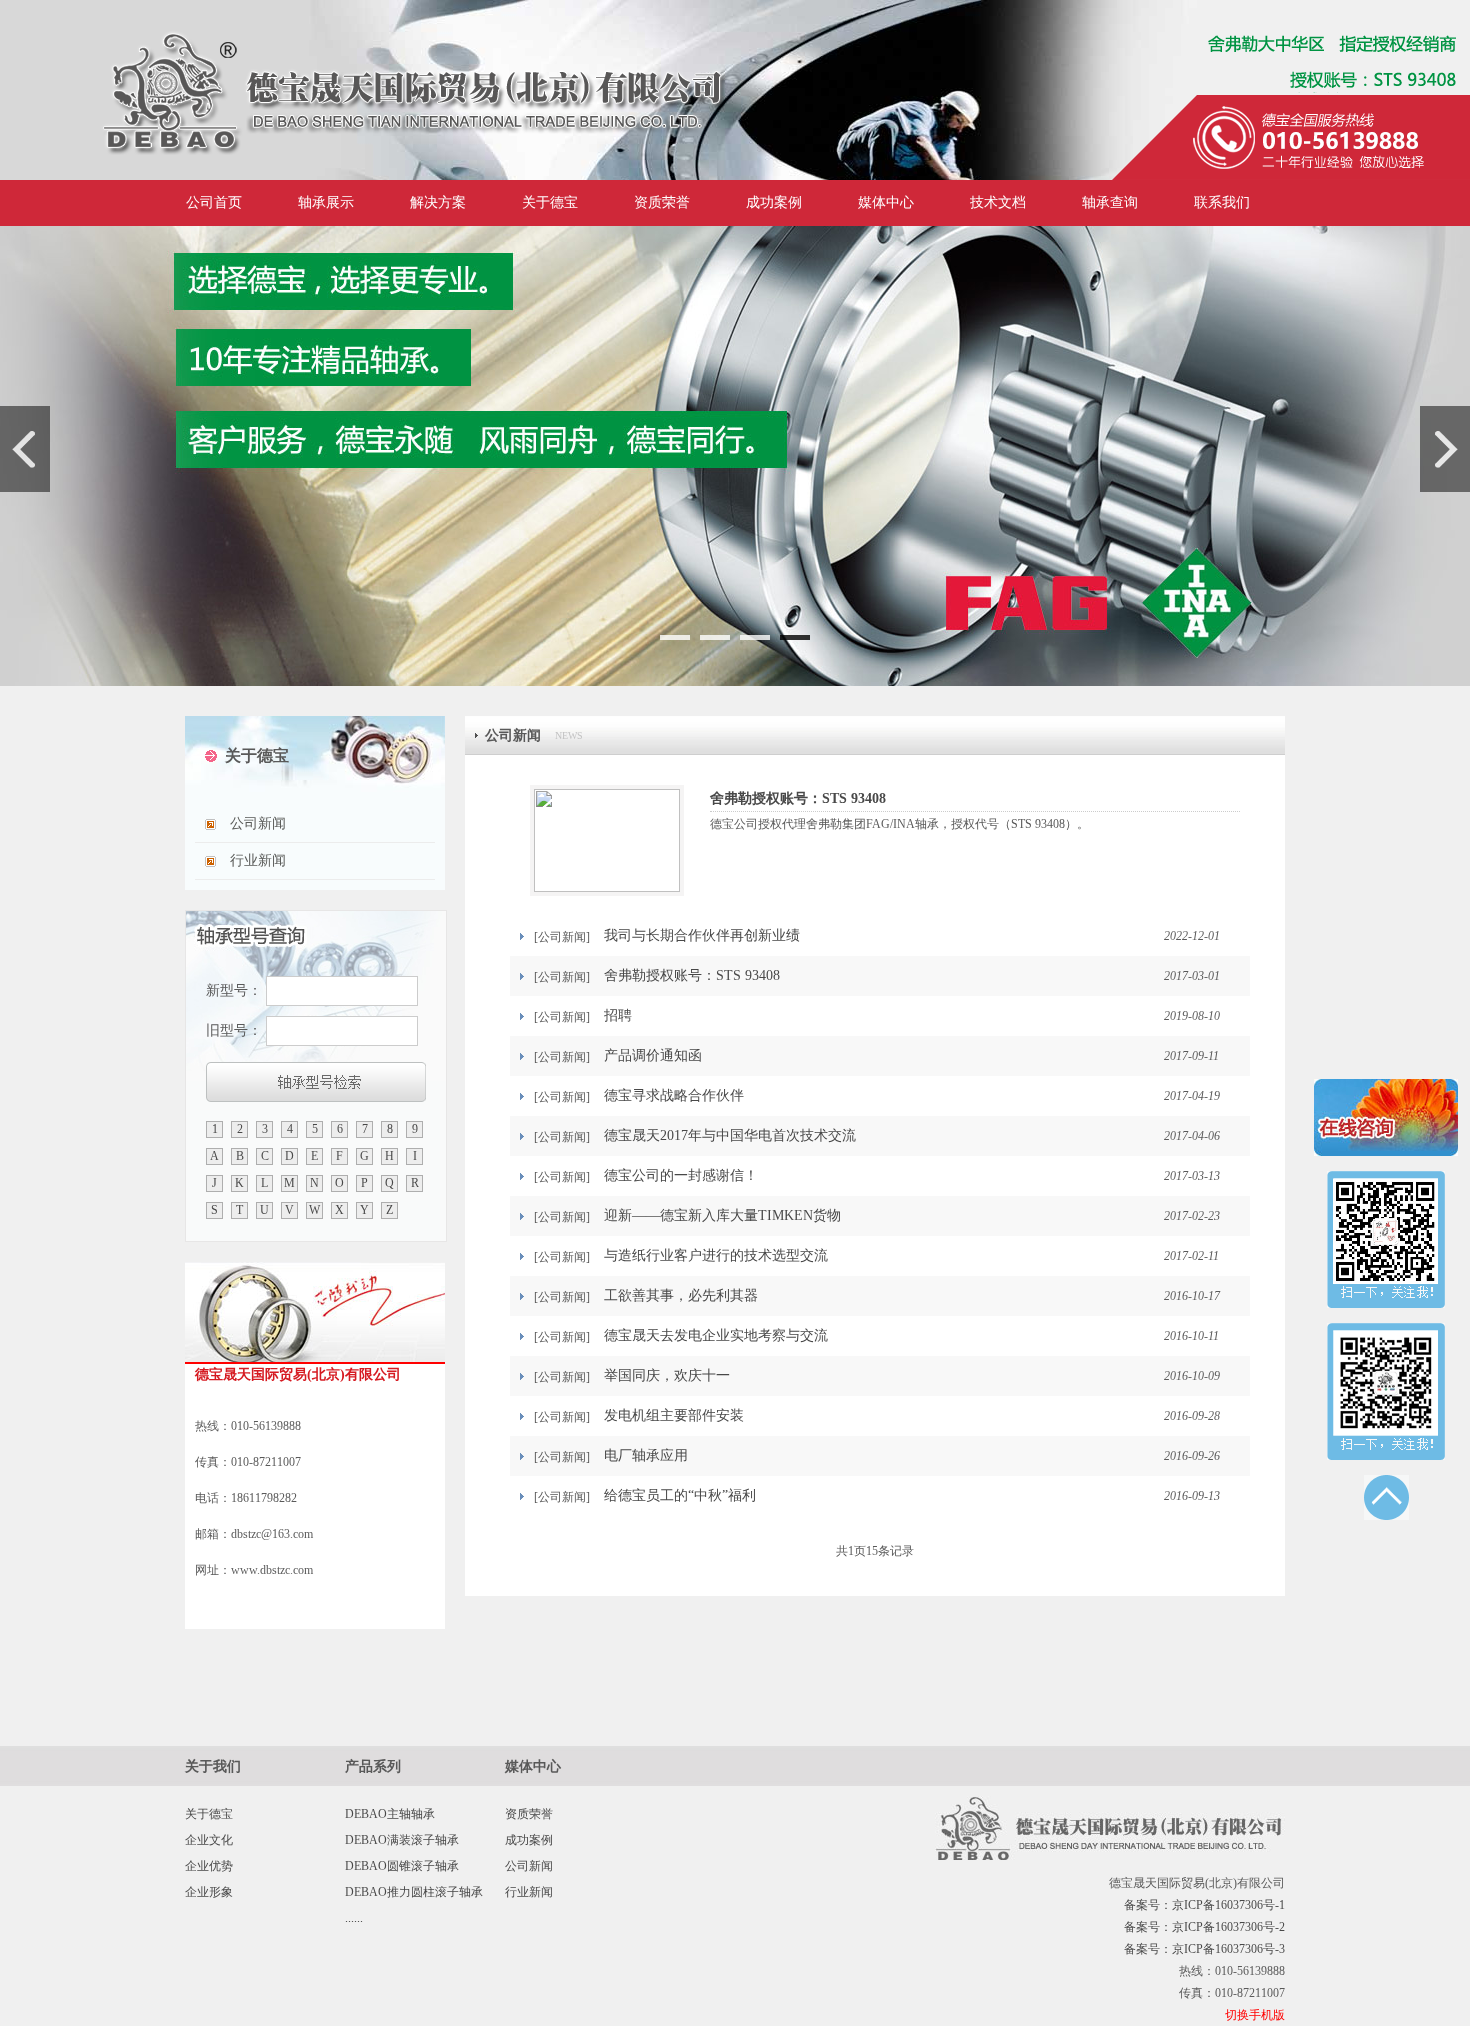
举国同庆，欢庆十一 (667, 1375)
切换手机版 (1255, 2015)
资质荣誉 (662, 202)
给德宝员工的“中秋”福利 (680, 1495)
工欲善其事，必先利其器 (681, 1295)
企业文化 (209, 1840)
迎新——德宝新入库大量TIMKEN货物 (722, 1215)
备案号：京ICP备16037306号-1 (1204, 1905)
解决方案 (438, 202)
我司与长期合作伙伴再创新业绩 (702, 935)
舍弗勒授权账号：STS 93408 (798, 798)
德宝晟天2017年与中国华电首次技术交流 (730, 1135)
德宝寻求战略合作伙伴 (674, 1095)
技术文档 (998, 202)
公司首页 (214, 202)
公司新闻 (258, 823)
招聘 (618, 1015)
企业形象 (209, 1892)
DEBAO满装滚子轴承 (402, 1840)
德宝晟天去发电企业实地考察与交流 (716, 1335)
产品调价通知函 (653, 1055)
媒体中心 (886, 202)
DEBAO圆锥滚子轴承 (402, 1866)
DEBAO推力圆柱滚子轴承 (414, 1892)
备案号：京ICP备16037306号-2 (1204, 1927)
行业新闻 (258, 860)
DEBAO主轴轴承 (390, 1814)
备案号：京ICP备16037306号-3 (1204, 1949)
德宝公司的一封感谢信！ (681, 1175)
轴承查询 (1110, 202)
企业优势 (209, 1866)
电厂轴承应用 (646, 1455)
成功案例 (774, 202)
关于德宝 (550, 202)
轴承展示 (326, 202)
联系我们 (1222, 202)
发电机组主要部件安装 (674, 1415)
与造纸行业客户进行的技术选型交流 (716, 1255)
